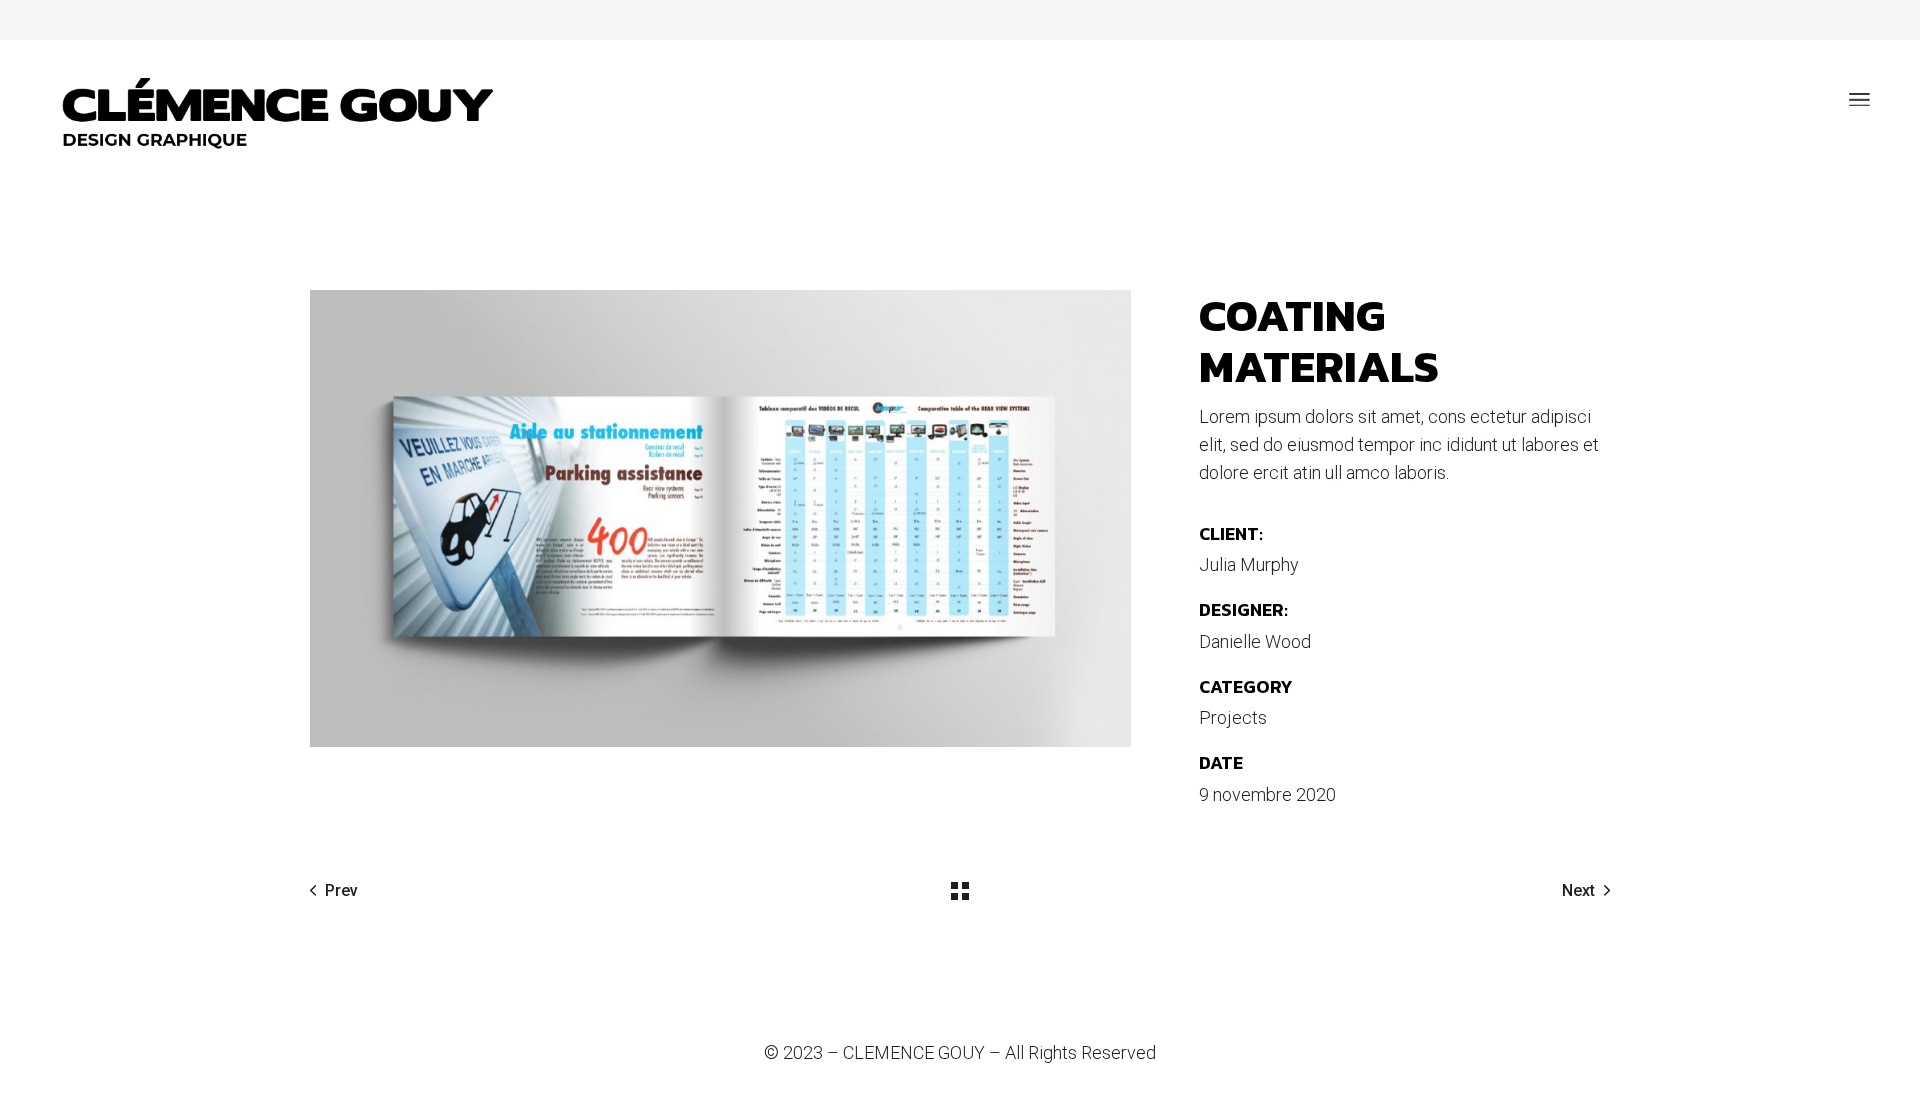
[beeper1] (720, 518)
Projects (1233, 717)
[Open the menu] (1859, 100)
